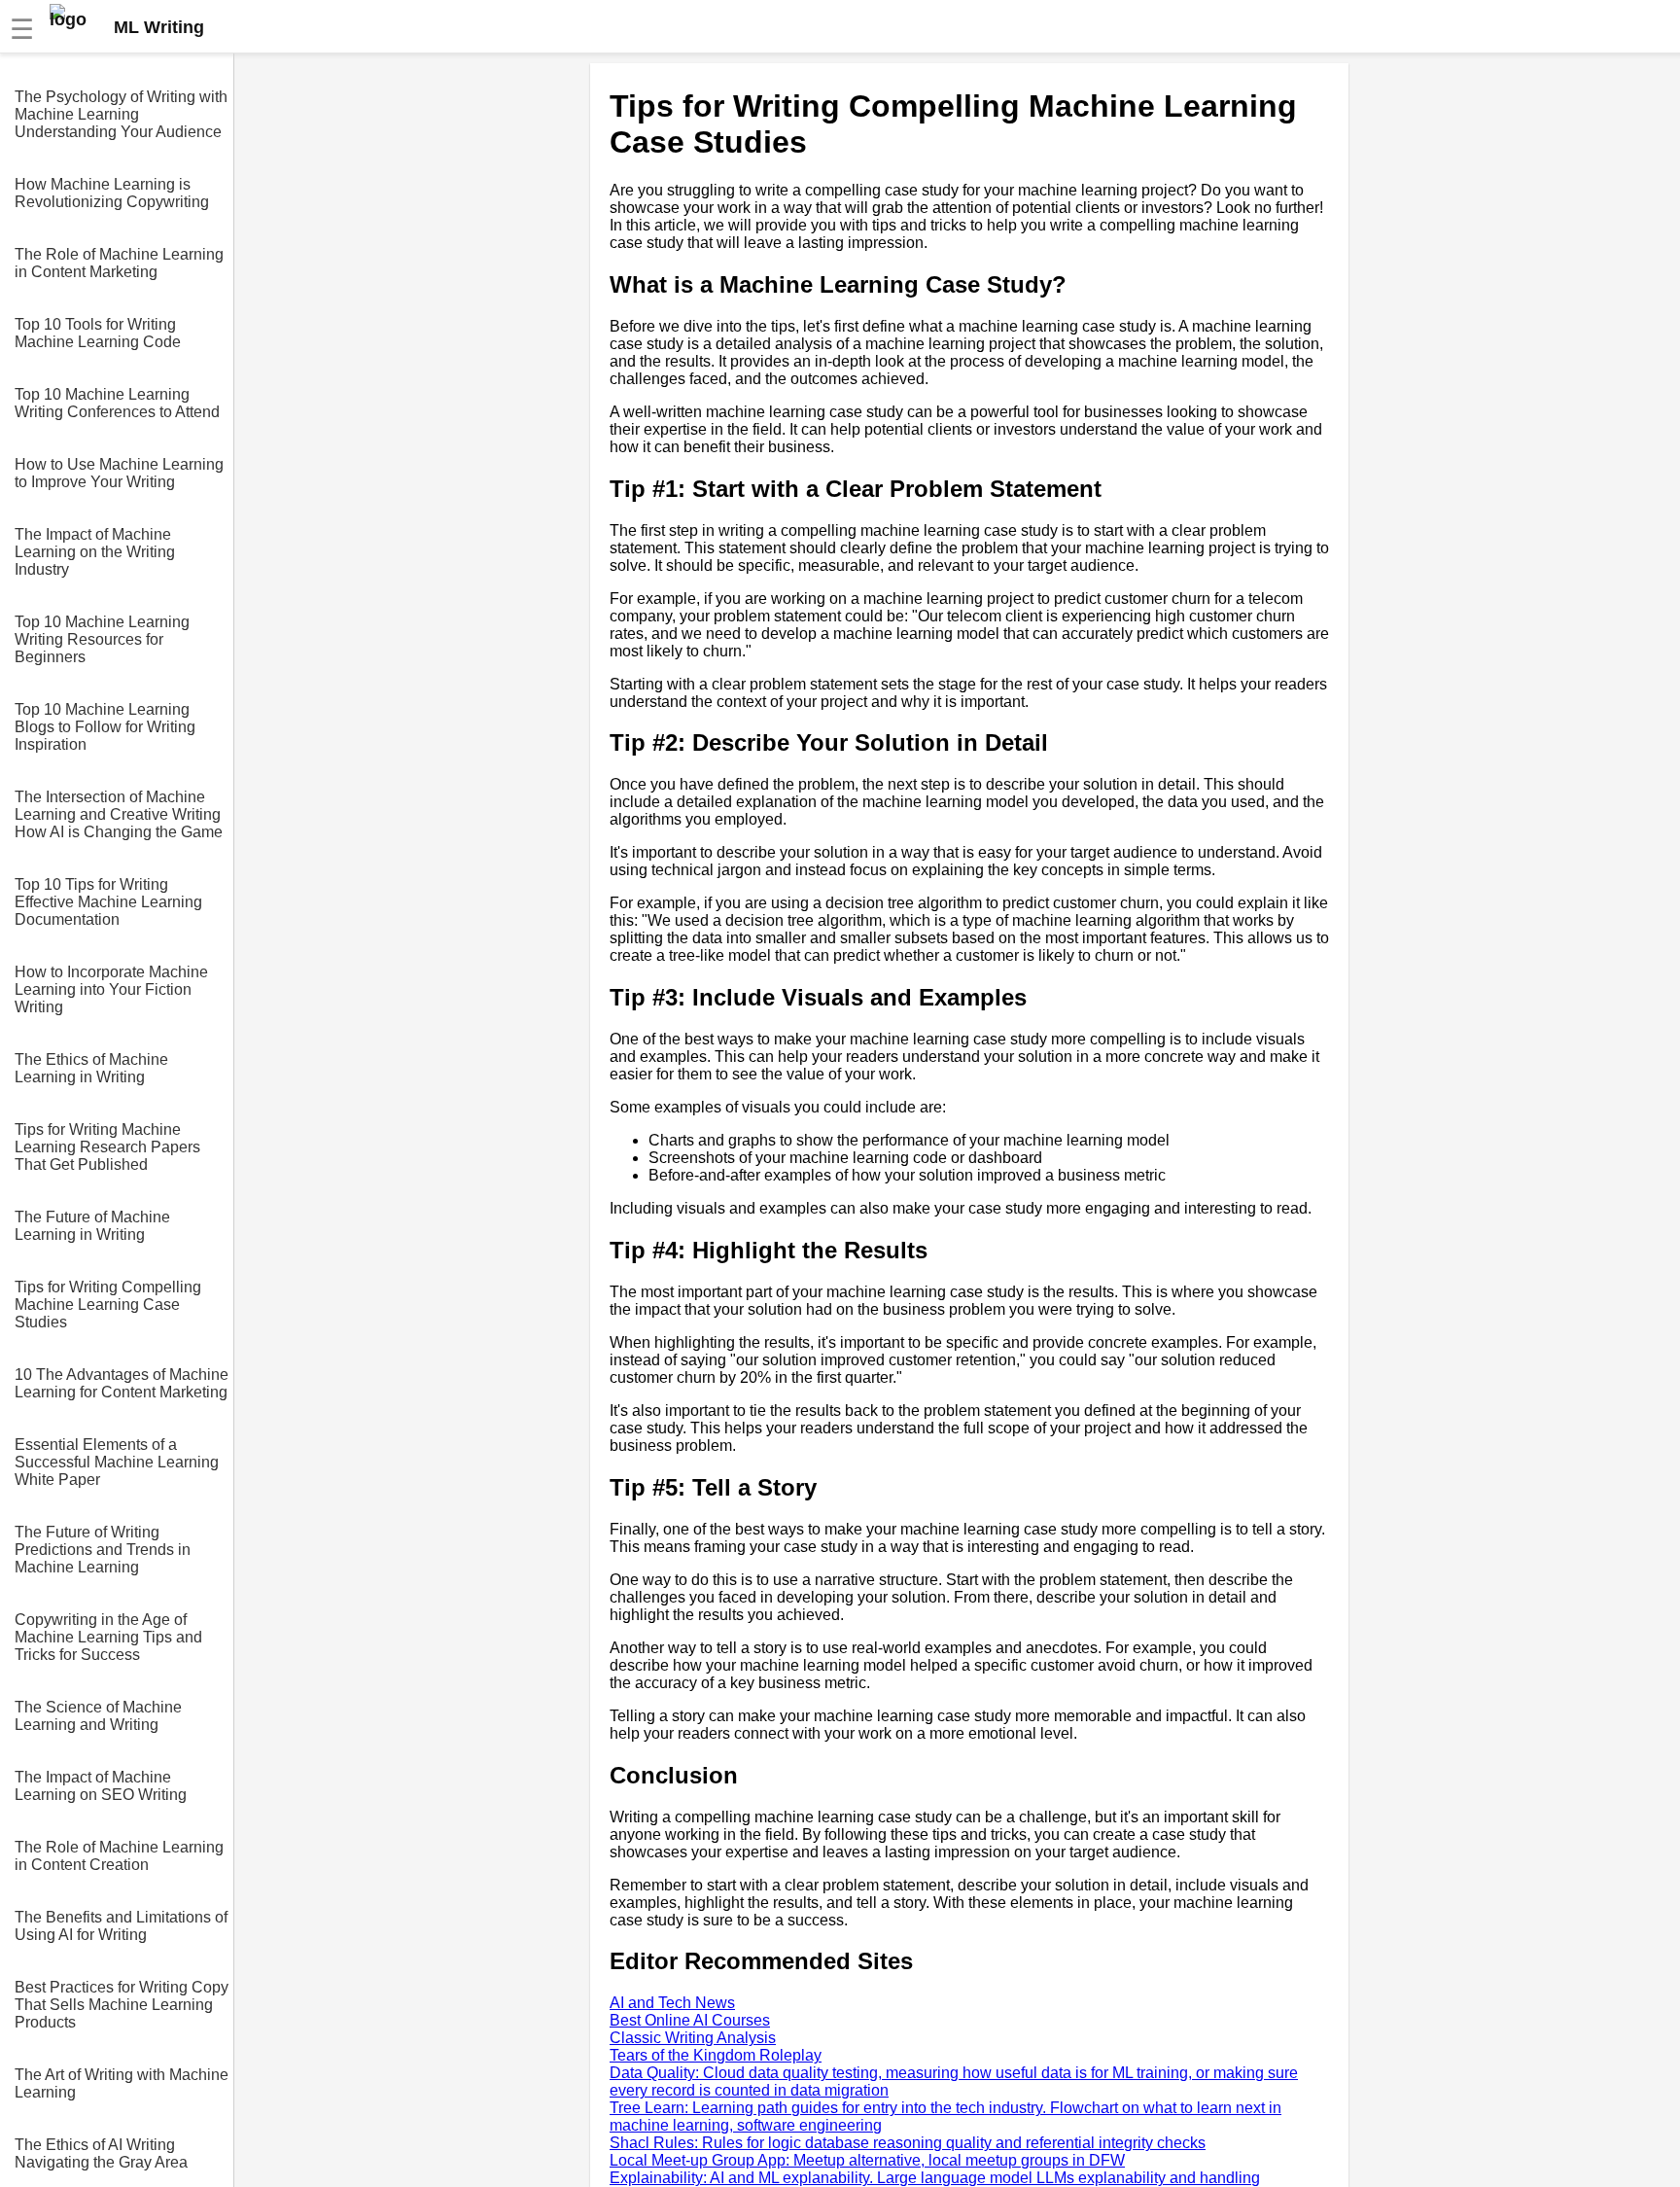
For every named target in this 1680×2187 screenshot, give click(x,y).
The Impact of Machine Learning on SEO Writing (101, 1786)
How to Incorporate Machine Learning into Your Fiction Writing (111, 989)
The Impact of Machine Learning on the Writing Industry (95, 552)
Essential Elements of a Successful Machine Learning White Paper (117, 1462)
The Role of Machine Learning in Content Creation (119, 1856)
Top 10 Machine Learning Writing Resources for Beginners (102, 639)
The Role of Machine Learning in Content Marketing (119, 263)
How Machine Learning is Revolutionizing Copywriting (112, 193)
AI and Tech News (672, 2003)
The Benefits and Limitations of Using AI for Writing (121, 1926)
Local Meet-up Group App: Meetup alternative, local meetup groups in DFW (867, 2160)
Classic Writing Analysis (693, 2038)
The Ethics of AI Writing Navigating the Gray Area (101, 2153)
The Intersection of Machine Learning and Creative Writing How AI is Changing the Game (119, 814)
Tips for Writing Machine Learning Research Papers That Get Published (107, 1147)
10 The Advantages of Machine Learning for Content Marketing (122, 1383)
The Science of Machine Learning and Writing (98, 1716)
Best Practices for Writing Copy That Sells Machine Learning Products (122, 2005)
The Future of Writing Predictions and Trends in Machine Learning (103, 1550)
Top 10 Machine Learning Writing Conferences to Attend (117, 403)
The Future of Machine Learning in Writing (92, 1226)
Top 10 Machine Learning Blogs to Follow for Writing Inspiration (105, 727)
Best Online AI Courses (690, 2020)
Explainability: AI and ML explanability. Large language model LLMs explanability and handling (935, 2178)
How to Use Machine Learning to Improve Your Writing (119, 473)
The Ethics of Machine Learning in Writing (91, 1068)
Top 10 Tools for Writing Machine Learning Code (98, 333)
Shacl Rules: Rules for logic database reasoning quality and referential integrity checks (908, 2143)
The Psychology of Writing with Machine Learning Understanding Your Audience (121, 114)
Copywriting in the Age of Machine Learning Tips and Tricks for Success (108, 1637)
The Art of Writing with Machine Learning (122, 2083)
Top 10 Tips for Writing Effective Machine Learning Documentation (108, 902)
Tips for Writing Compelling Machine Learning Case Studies (108, 1305)
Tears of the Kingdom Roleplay (716, 2055)
